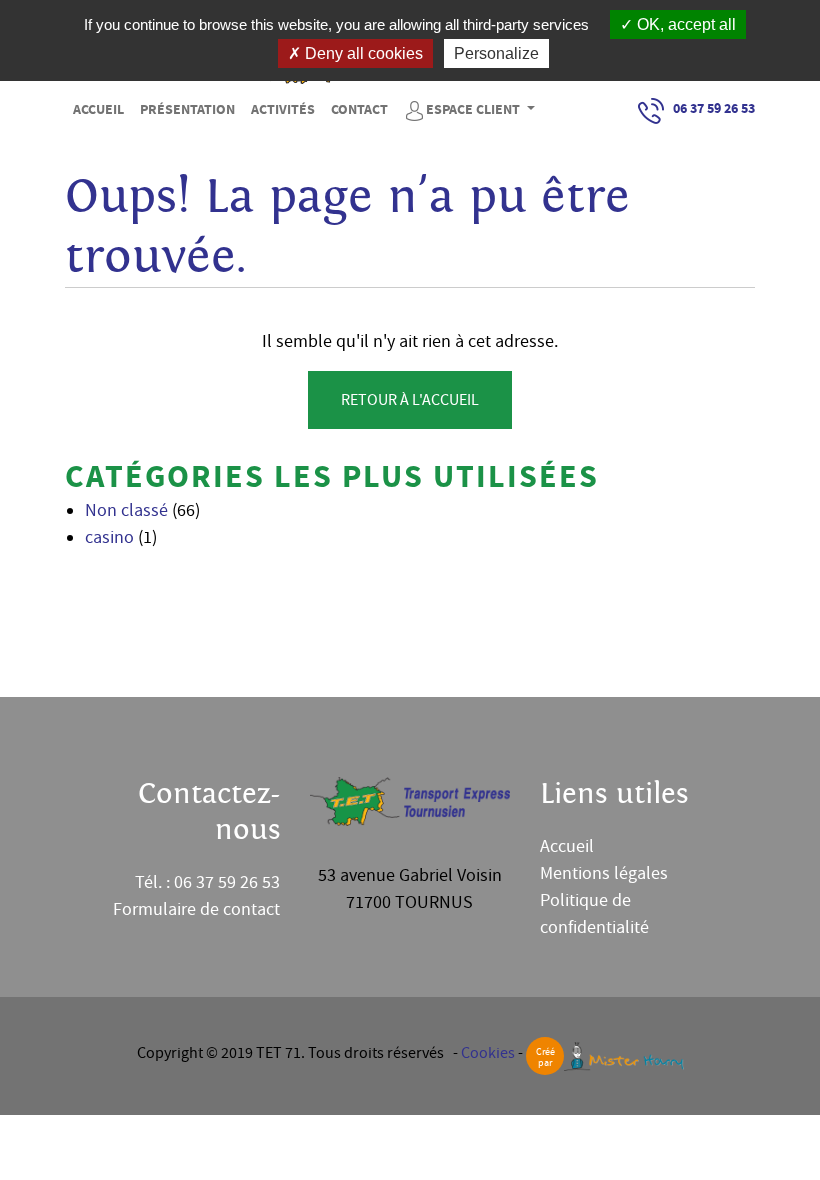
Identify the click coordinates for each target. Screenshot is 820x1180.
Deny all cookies (362, 53)
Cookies (488, 1053)
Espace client (474, 110)
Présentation (187, 110)
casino (109, 537)
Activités (283, 110)
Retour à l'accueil (410, 400)
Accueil (98, 110)
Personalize (496, 53)
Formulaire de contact (196, 909)
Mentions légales (604, 873)
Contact (359, 110)
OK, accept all (684, 24)
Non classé (126, 510)
